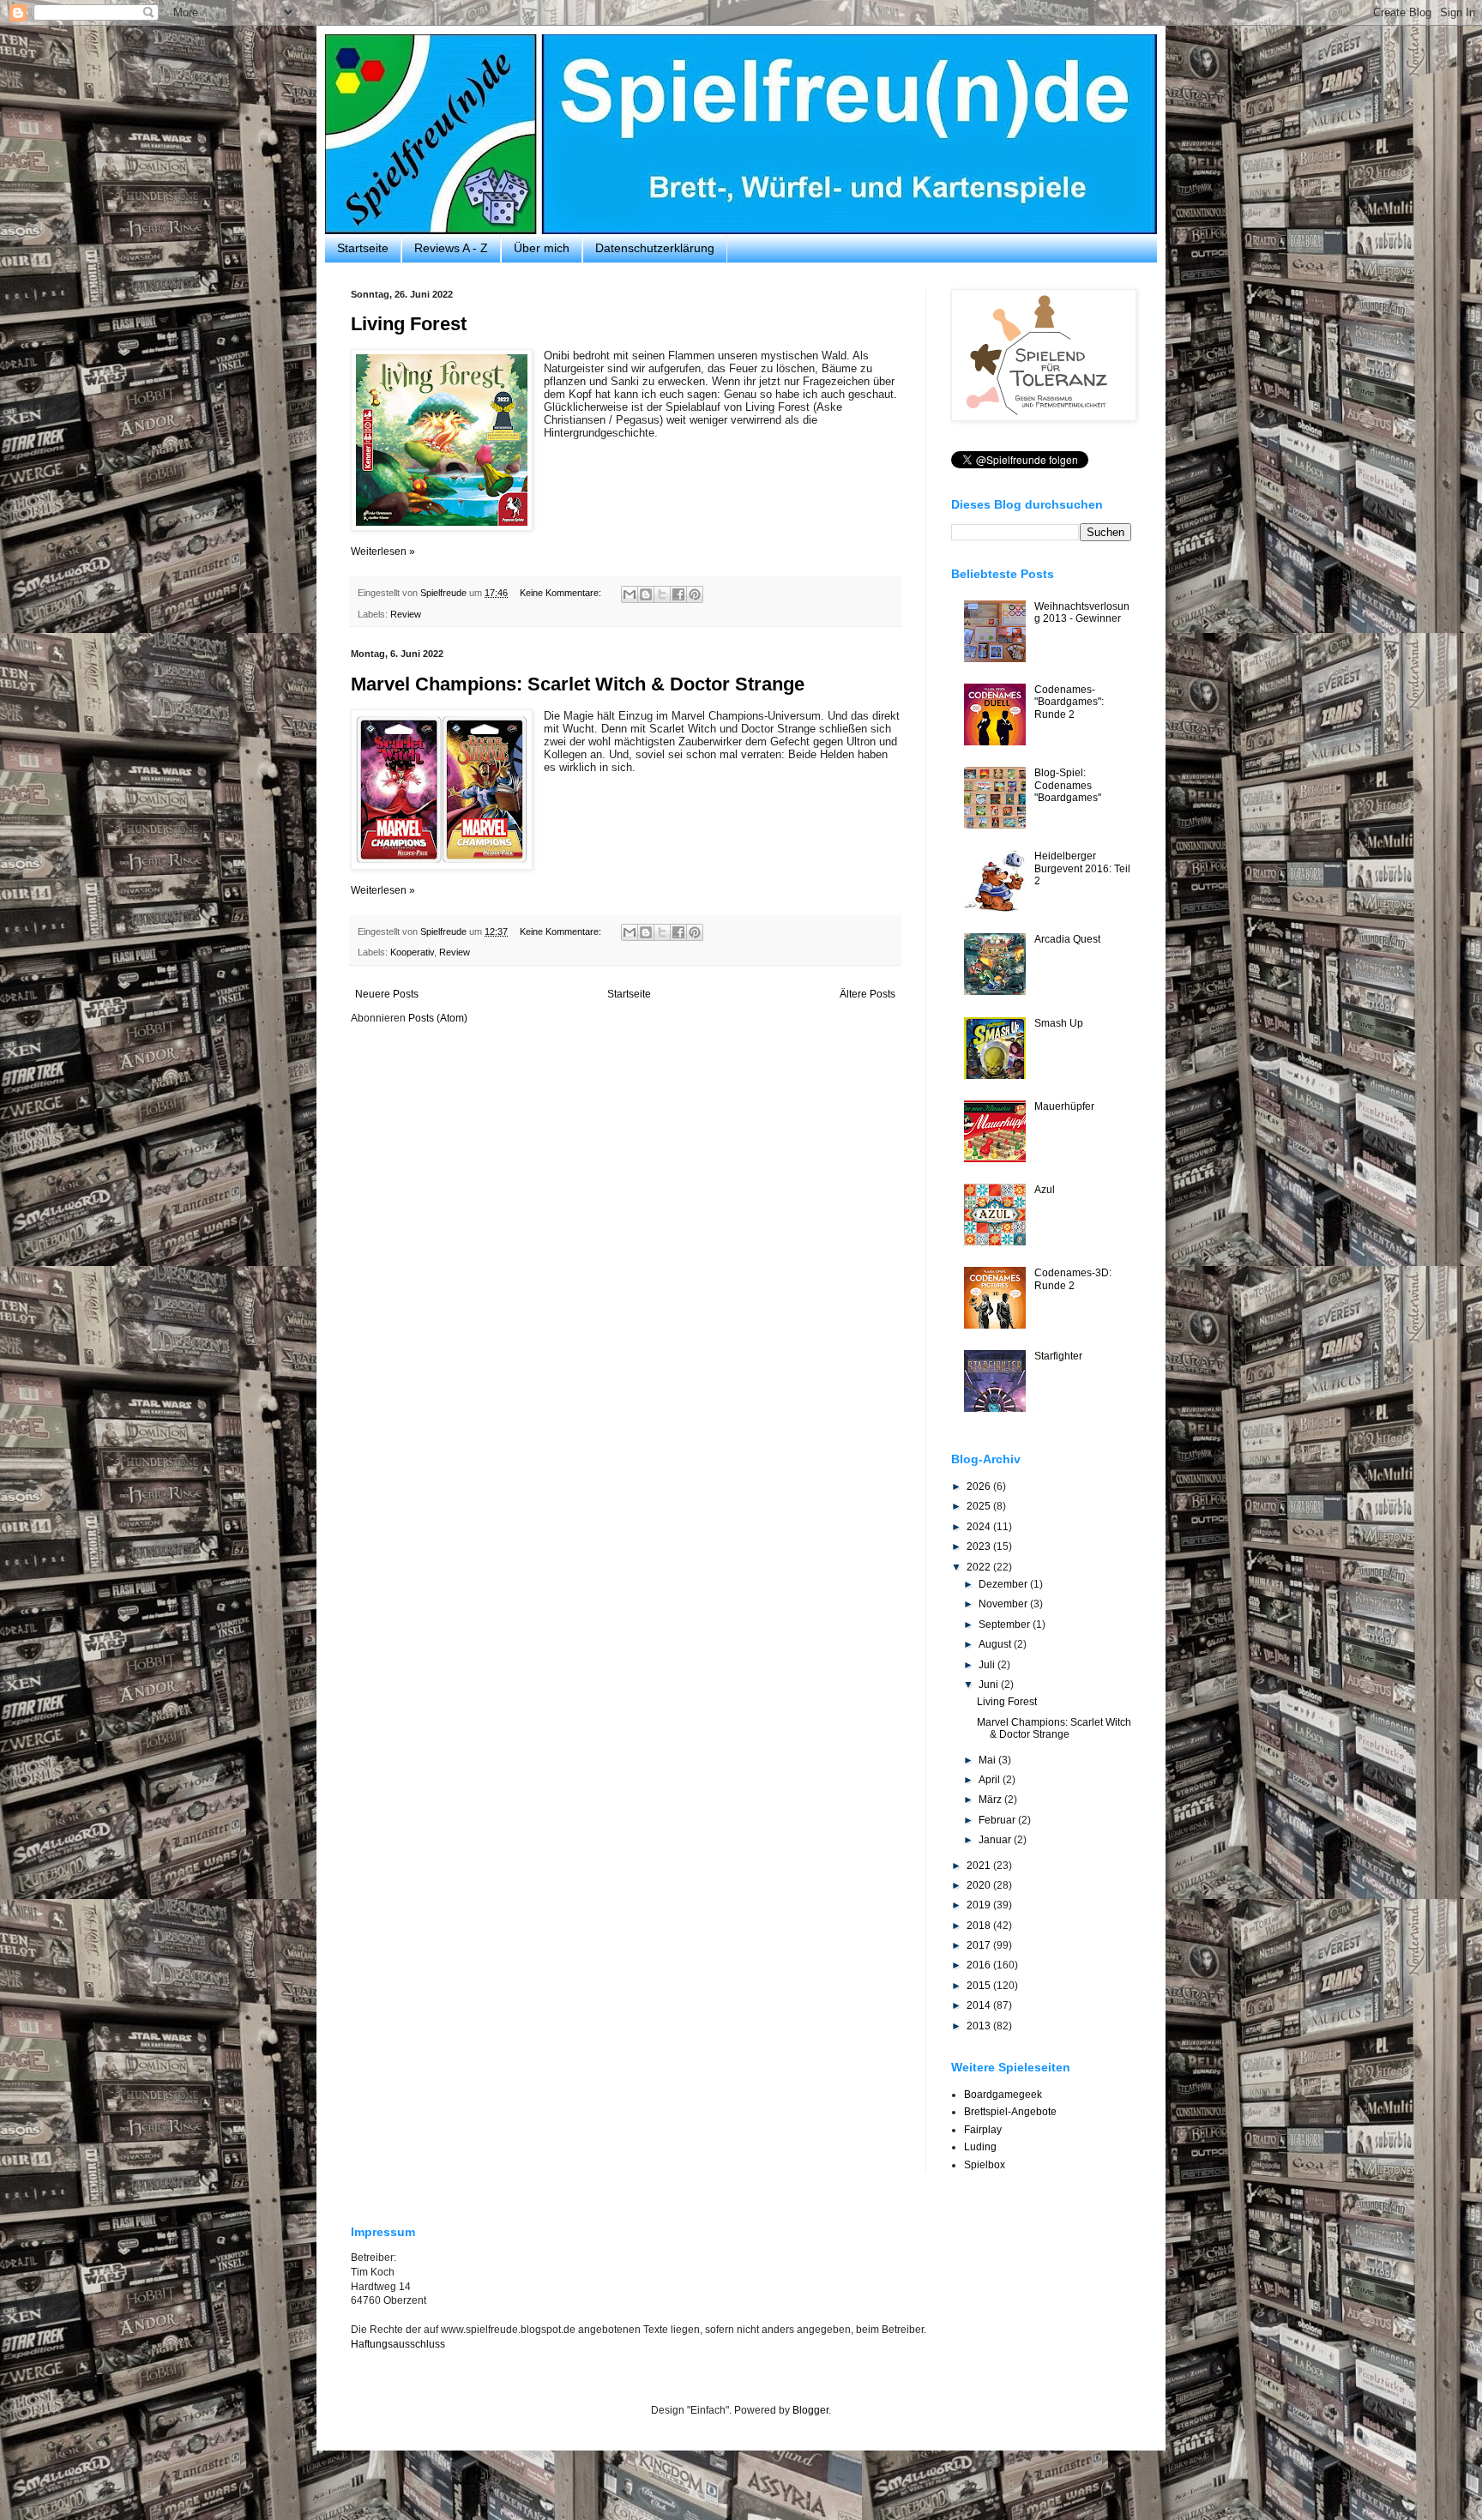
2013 (980, 2026)
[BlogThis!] (646, 594)
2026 (980, 1486)
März (991, 1800)
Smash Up (1059, 1023)
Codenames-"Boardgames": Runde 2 (1069, 702)
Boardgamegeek (1003, 2095)
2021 (980, 1866)
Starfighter (1058, 1356)
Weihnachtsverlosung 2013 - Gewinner (1082, 612)
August (996, 1644)
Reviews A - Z (451, 248)
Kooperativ (412, 952)
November (1004, 1604)
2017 (980, 1945)
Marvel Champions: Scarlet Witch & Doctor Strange (578, 684)
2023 (980, 1546)
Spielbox (985, 2165)
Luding (980, 2147)
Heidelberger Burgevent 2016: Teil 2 (1082, 868)
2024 (980, 1527)
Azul (1045, 1190)
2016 (980, 1965)
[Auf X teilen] (662, 594)
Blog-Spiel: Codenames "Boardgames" (1068, 785)
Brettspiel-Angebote (1010, 2112)
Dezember (1004, 1584)
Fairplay (983, 2130)
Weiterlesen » (383, 552)
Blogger (810, 2410)
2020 (980, 1885)
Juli (988, 1665)
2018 (980, 1926)
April (991, 1780)
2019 (980, 1905)
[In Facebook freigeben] (678, 594)
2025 (980, 1506)
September (1006, 1625)
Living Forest (409, 324)
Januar (996, 1840)
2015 (980, 1986)
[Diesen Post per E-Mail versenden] (630, 594)
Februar (998, 1820)
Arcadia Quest (1067, 939)
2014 (980, 2005)
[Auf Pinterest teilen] (695, 594)
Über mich (542, 248)
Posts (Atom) (438, 1018)
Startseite (363, 248)
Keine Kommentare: (562, 593)
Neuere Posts (387, 994)
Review (406, 614)
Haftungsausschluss (398, 2344)
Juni (990, 1685)
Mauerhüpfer (1064, 1106)
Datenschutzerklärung (655, 248)
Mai (988, 1760)
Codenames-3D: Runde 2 (1073, 1279)
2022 (980, 1567)
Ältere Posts (868, 994)
